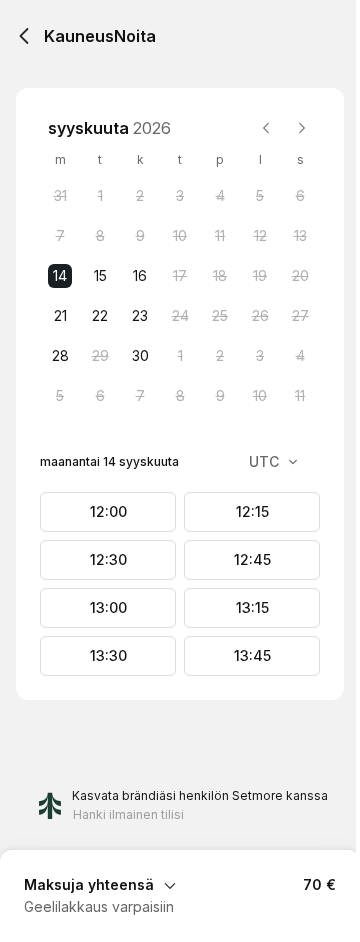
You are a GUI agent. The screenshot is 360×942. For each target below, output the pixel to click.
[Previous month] (266, 128)
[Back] (24, 36)
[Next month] (302, 128)
